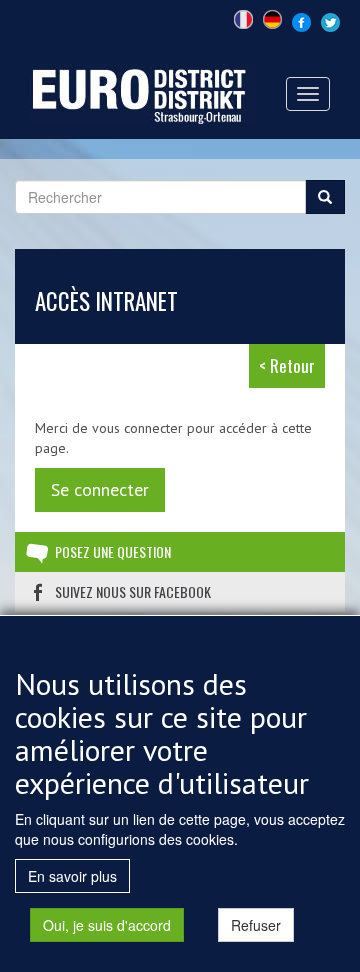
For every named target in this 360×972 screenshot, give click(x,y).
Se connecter (100, 489)
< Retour (287, 365)
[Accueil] (142, 92)
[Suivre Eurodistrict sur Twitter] (330, 20)
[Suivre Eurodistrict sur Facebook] (301, 20)
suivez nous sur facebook (133, 591)
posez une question (113, 551)
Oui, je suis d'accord (107, 925)
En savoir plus (72, 876)
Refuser (256, 925)
